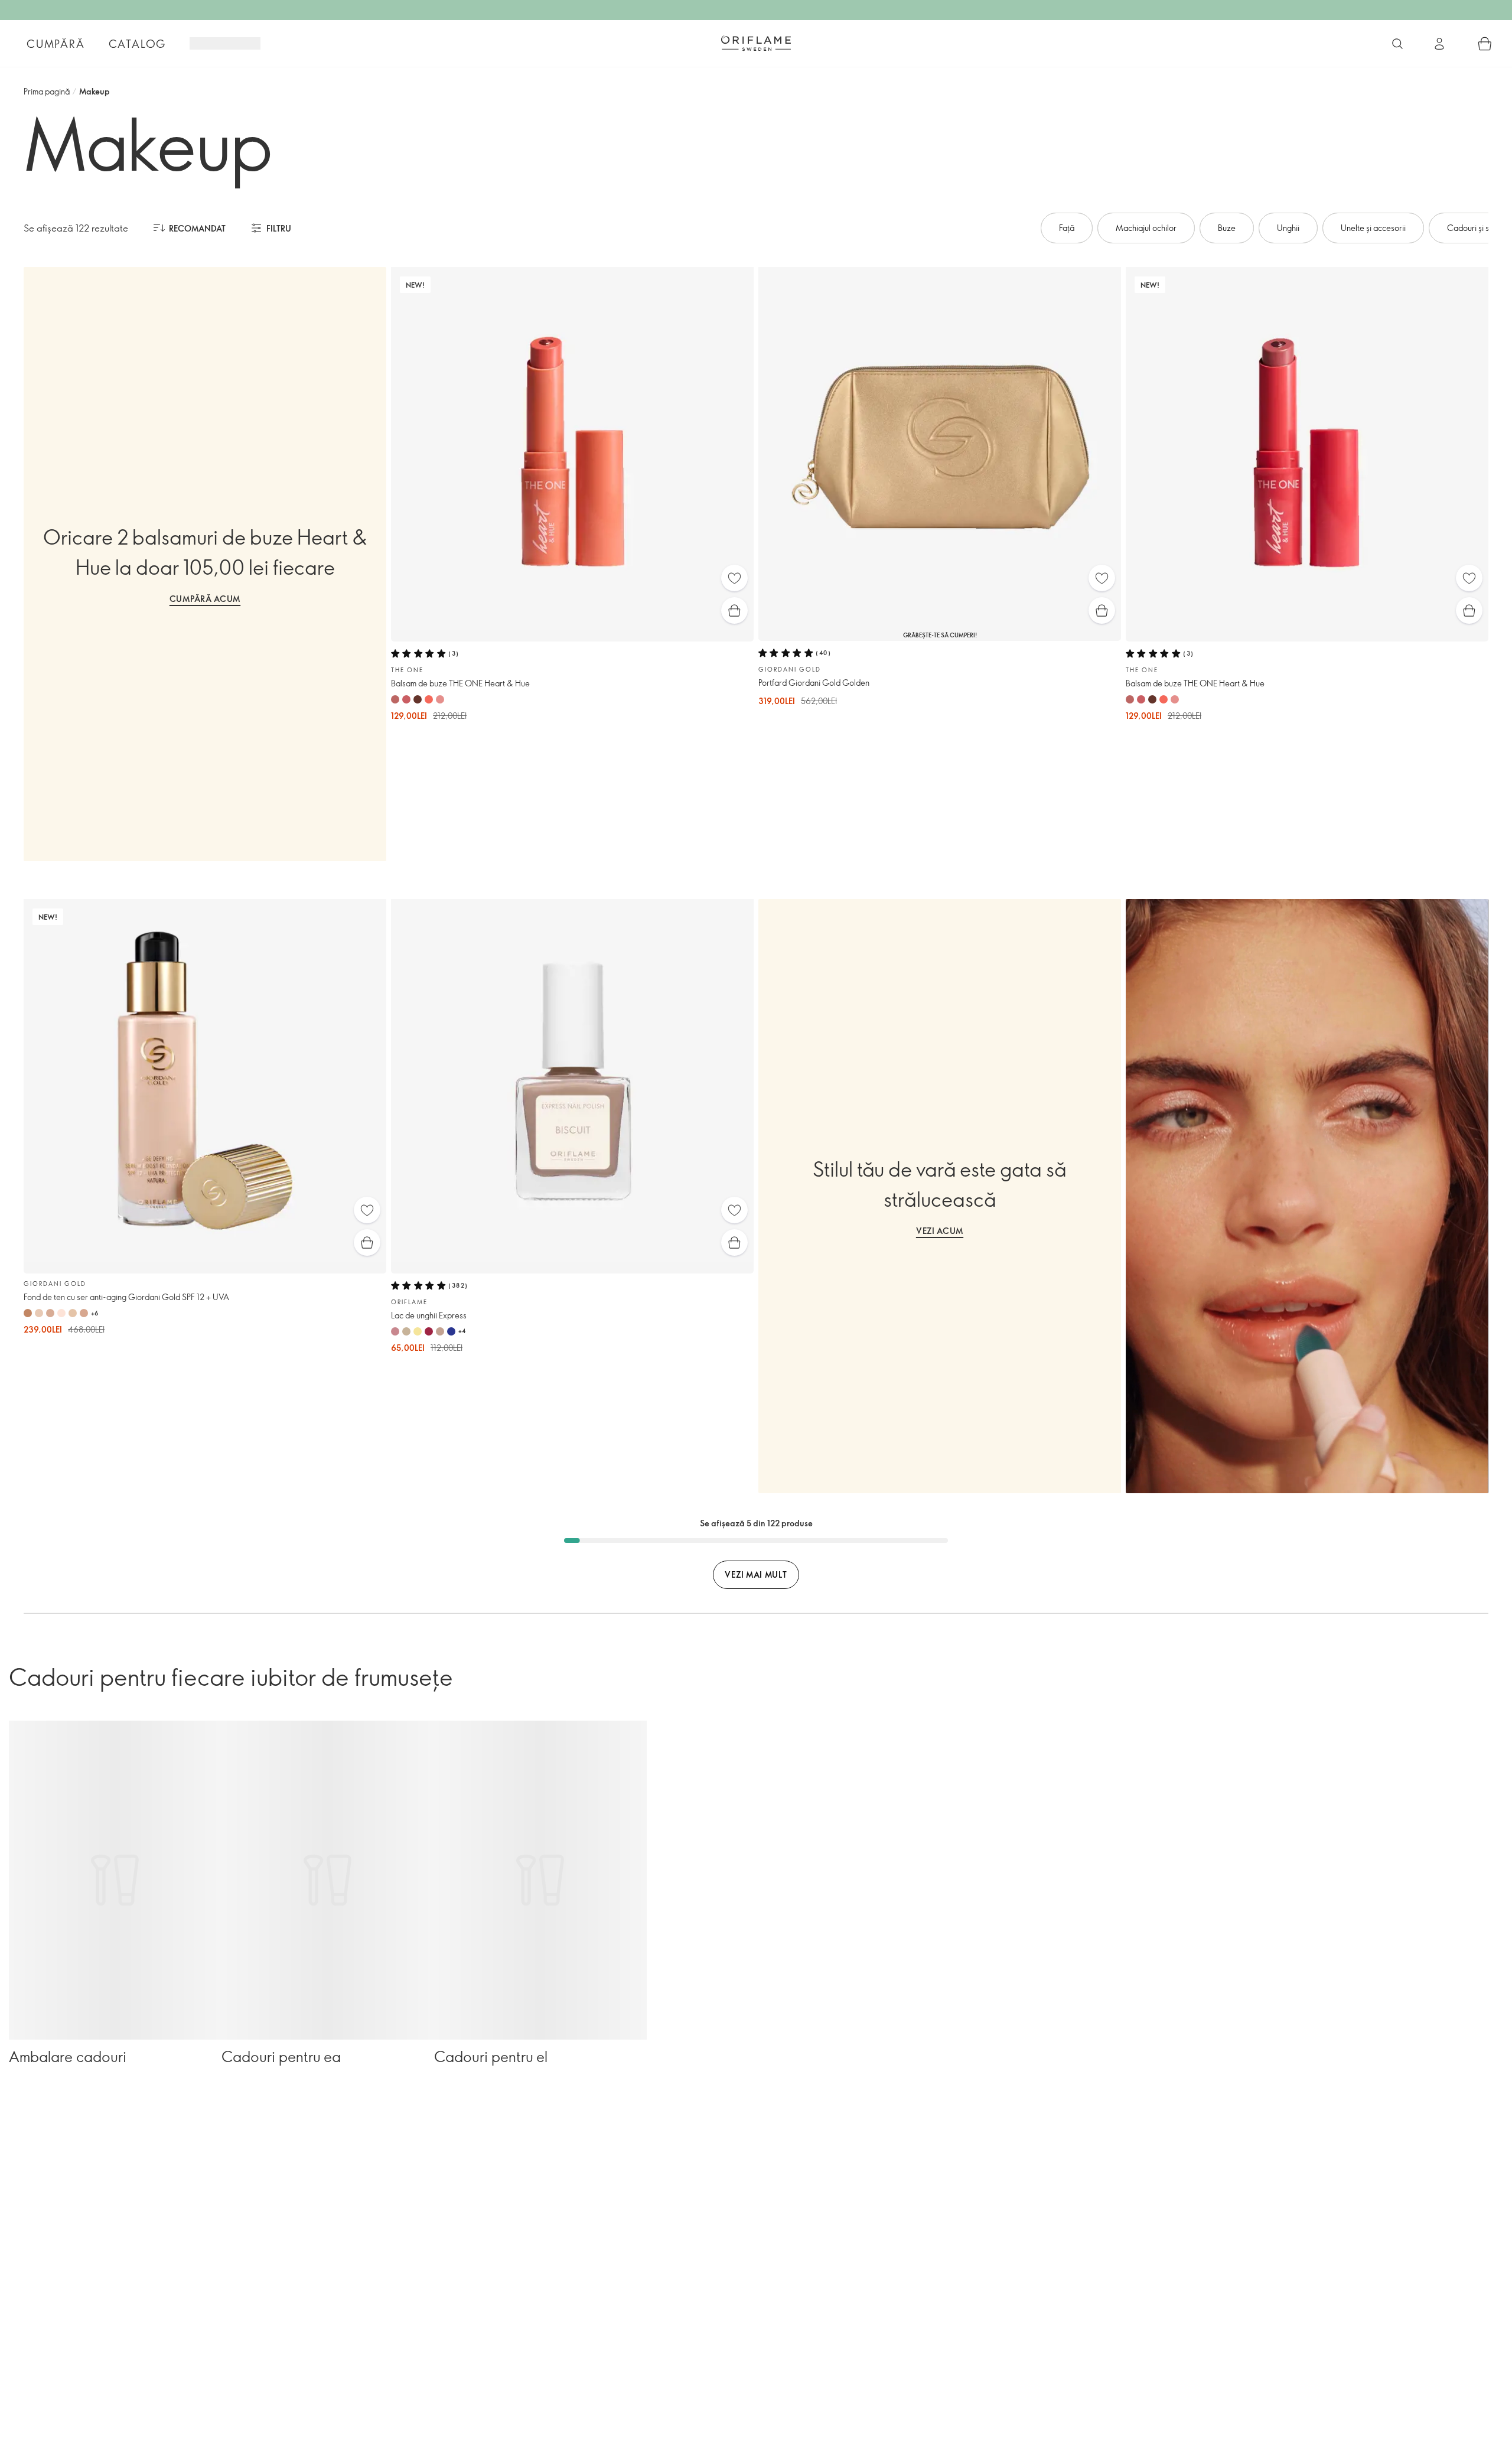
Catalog (138, 44)
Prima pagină (47, 91)
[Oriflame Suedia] (756, 43)
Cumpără (56, 44)
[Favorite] (734, 578)
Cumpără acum (205, 599)
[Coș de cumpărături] (1485, 44)
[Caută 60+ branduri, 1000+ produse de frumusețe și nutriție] (1397, 44)
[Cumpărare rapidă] (734, 610)
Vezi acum (940, 1231)
